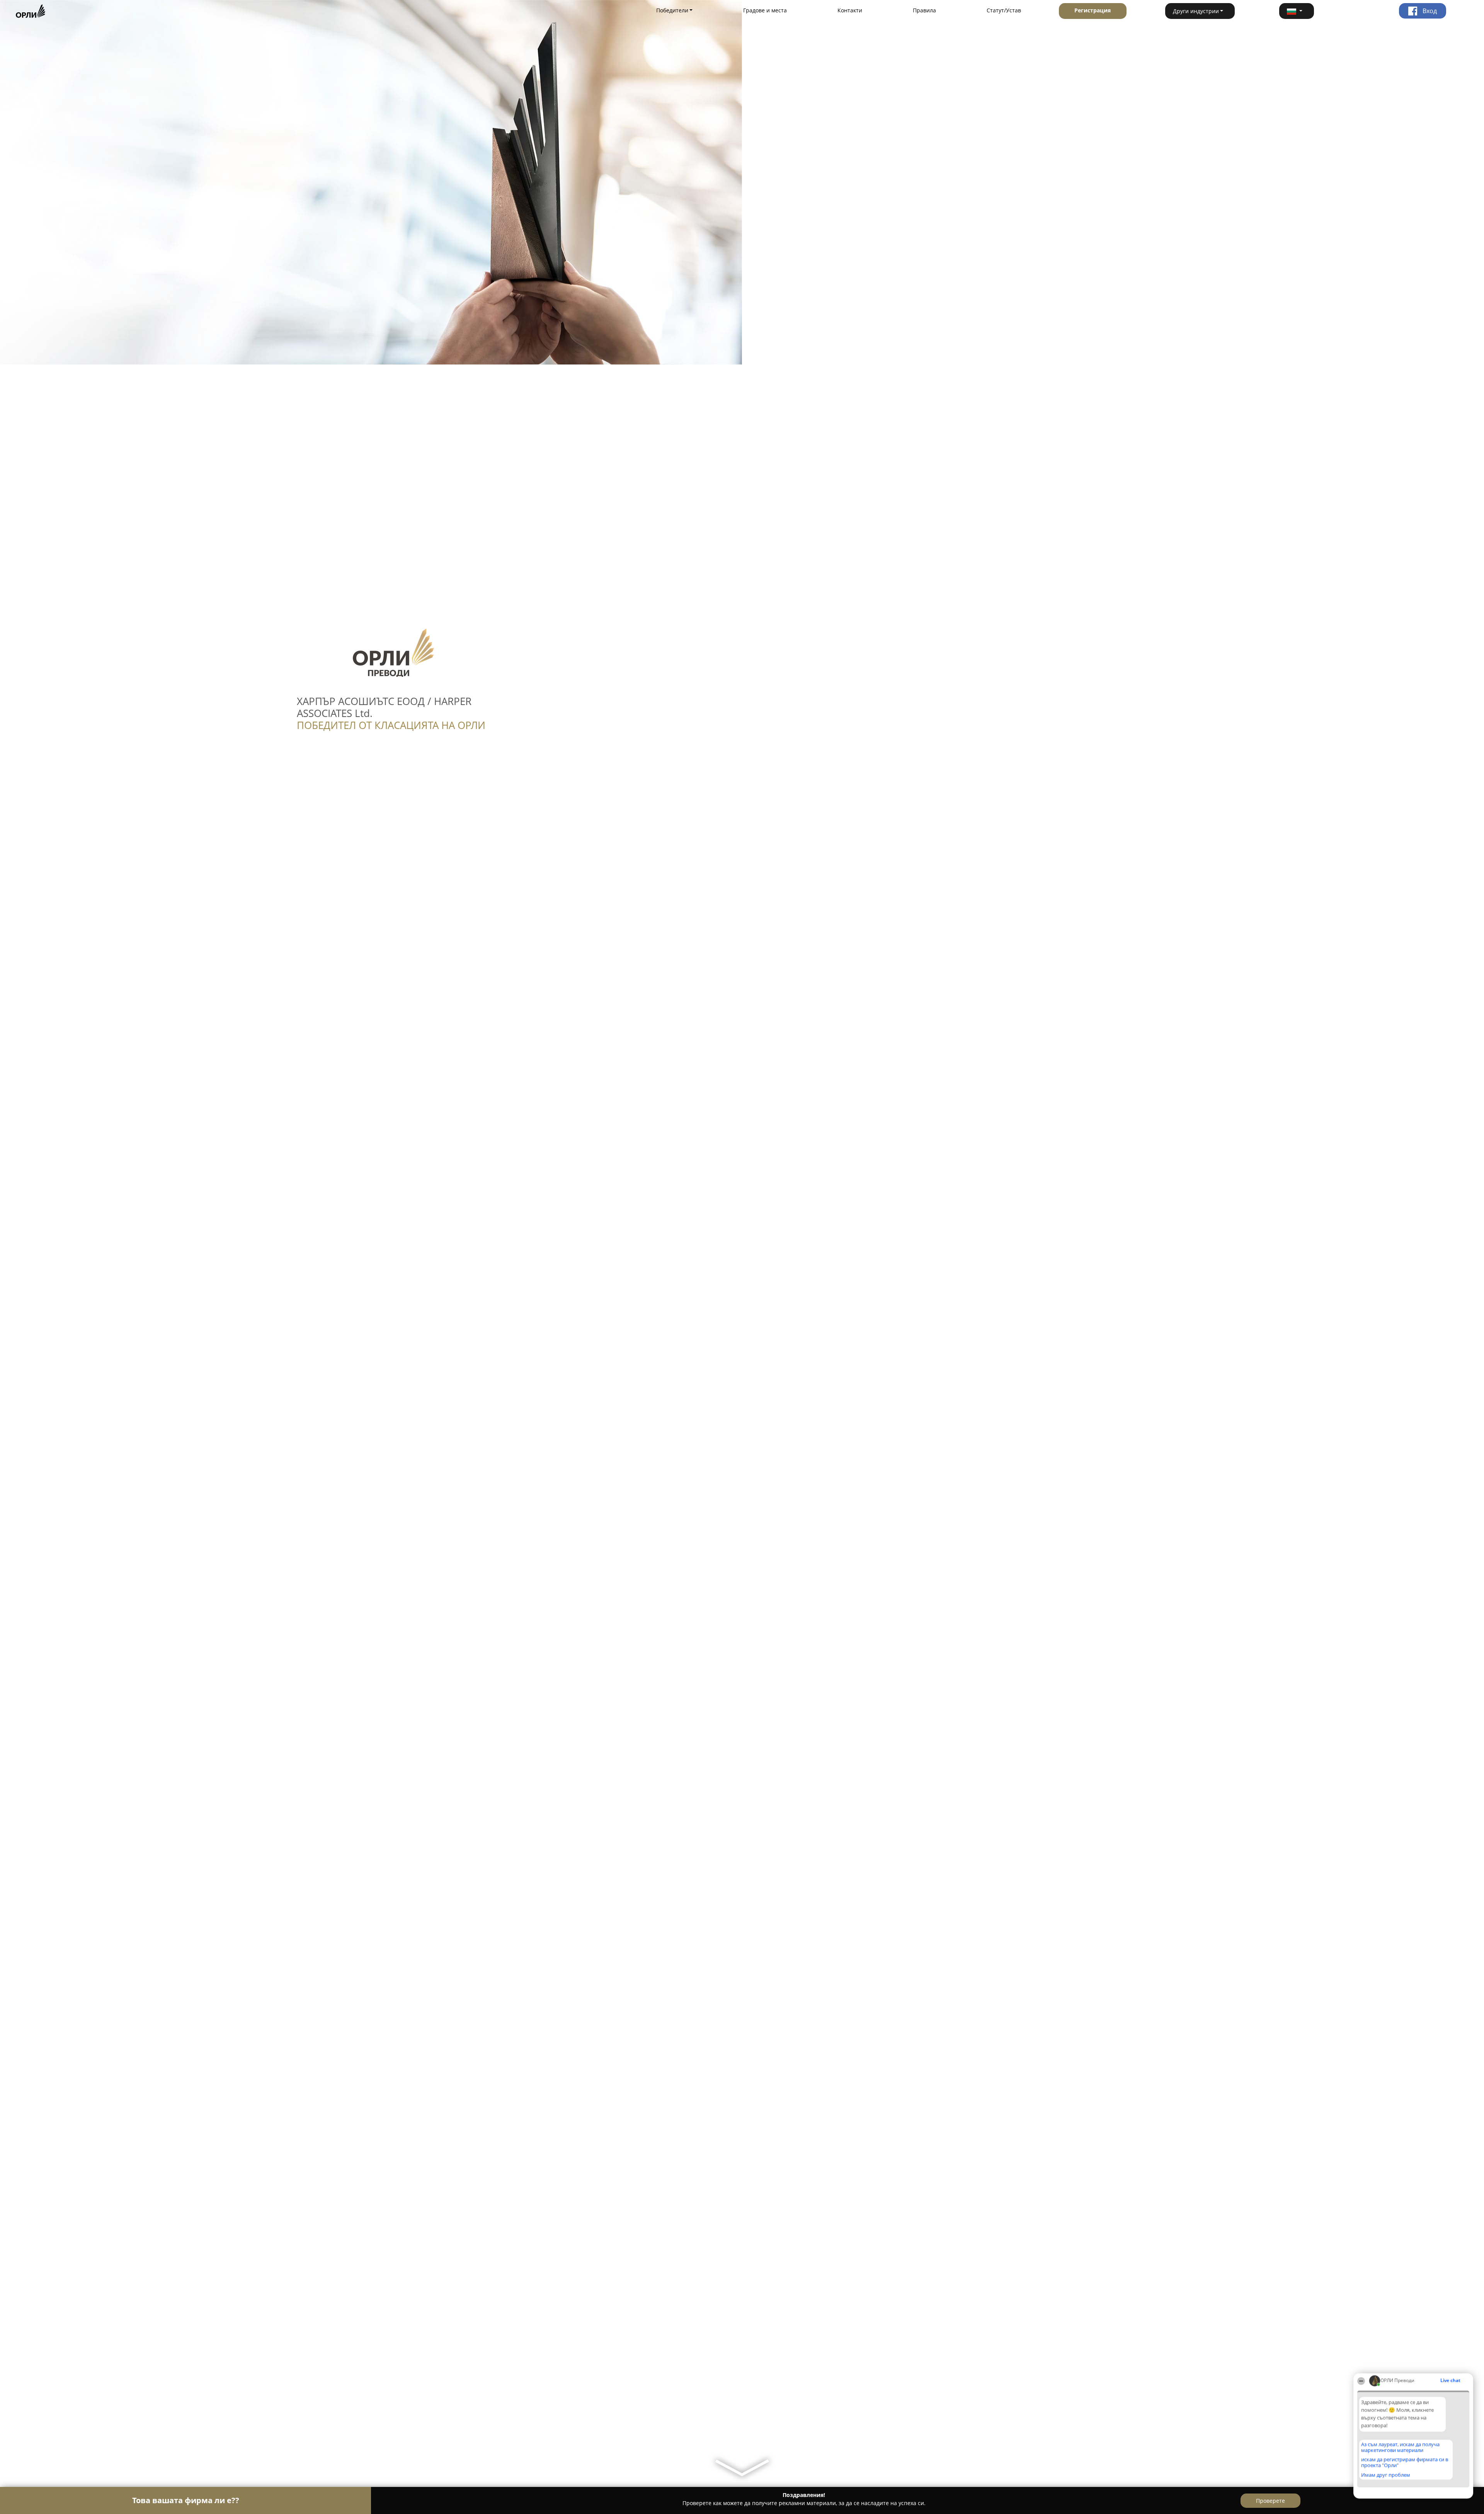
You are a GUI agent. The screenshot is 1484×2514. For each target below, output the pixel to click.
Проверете (1270, 2501)
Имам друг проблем (1386, 2475)
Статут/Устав (1004, 10)
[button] (1297, 11)
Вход (1429, 11)
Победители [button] (672, 10)
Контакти (850, 10)
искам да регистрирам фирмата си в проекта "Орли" (1405, 2462)
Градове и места (765, 10)
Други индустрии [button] (1196, 11)
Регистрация (1093, 10)
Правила (924, 10)
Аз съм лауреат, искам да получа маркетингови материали (1400, 2447)
